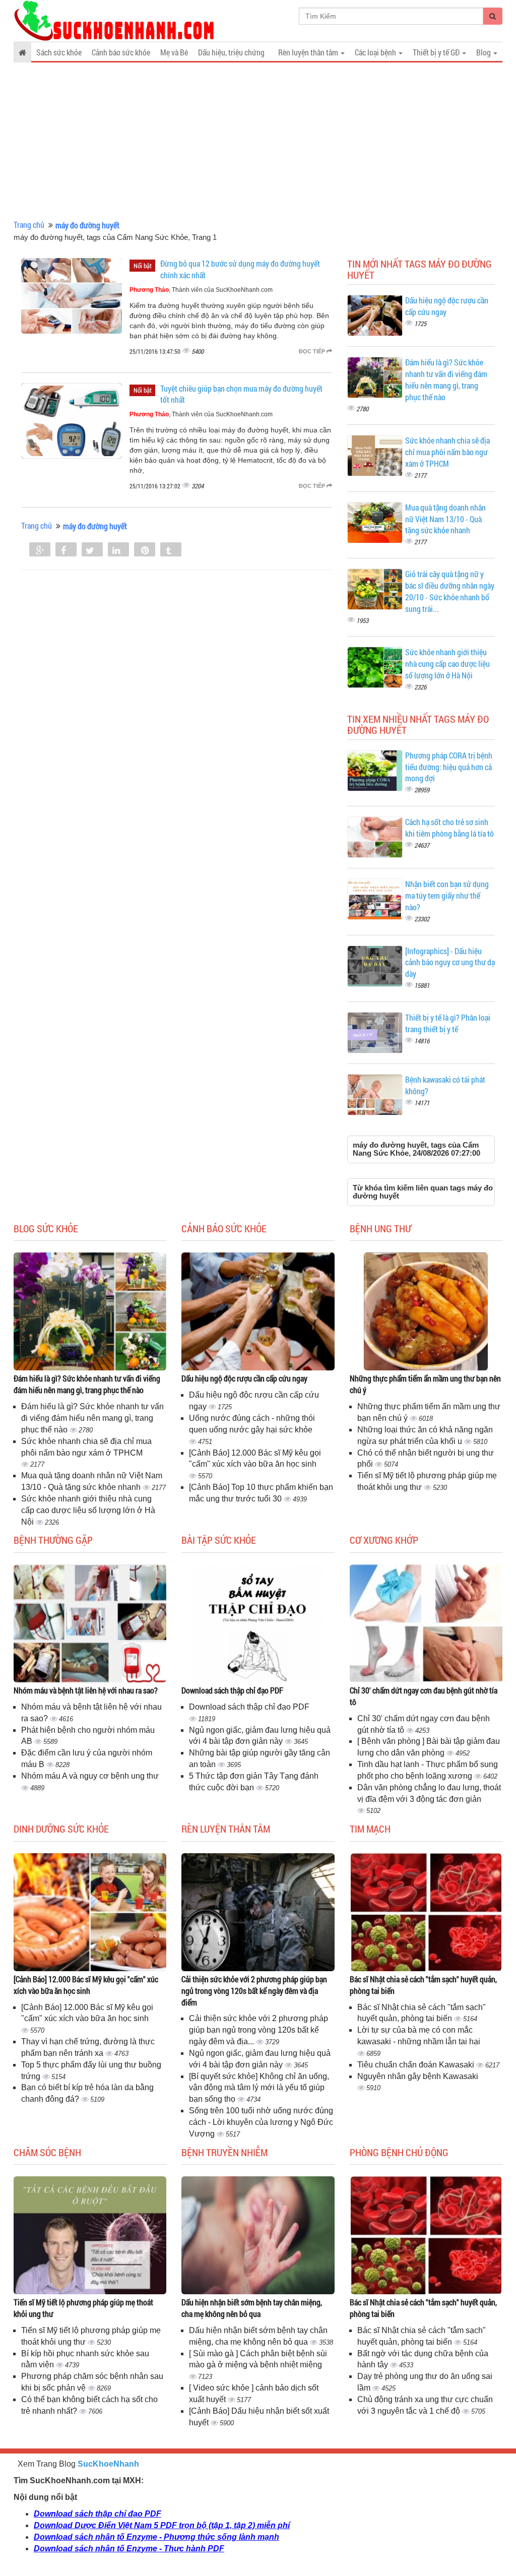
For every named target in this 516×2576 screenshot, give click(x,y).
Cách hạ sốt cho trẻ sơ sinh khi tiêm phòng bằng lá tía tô (449, 828)
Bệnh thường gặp (53, 1540)
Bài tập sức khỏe (219, 1540)
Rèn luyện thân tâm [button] (309, 52)
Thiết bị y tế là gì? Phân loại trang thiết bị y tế (448, 1023)
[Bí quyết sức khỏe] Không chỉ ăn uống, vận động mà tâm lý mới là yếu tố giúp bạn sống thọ (259, 2088)
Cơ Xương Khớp (384, 1540)
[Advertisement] (258, 141)
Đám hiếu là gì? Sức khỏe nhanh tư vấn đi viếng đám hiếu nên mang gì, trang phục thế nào (446, 380)
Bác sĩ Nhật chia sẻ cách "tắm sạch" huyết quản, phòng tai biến (423, 1985)
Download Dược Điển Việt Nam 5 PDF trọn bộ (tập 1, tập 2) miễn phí (162, 2525)
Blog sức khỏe (46, 1228)
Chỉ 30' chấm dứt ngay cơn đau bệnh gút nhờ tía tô (424, 1696)
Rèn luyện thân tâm (226, 1829)
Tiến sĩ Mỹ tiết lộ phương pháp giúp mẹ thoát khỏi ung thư (83, 2308)
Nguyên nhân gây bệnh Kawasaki (418, 2076)
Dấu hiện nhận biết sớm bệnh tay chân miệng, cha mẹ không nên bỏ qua (252, 2308)
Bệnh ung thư (380, 1228)
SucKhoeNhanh (108, 2464)
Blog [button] (484, 52)
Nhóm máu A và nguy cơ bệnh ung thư (90, 1776)
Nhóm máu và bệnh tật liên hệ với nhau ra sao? (86, 1690)
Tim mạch (370, 1829)
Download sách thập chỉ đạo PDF (232, 1690)
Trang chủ (29, 225)
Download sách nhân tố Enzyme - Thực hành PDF (129, 2549)
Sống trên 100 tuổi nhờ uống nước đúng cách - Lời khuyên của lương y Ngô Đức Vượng (261, 2122)
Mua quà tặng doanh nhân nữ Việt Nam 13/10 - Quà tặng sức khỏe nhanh (445, 519)
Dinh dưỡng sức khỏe (61, 1829)
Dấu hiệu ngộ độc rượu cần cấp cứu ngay (244, 1378)
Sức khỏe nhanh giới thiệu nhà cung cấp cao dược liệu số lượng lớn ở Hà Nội (447, 664)
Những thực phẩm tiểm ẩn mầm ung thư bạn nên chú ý (425, 1384)
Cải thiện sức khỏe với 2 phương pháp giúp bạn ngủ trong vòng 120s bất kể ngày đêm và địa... (259, 2030)
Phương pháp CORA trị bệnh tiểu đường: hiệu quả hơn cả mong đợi (449, 767)
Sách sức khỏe (59, 52)
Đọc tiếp (313, 351)
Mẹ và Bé (174, 52)
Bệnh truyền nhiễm (224, 2152)
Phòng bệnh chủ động (399, 2152)
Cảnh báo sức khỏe (121, 52)
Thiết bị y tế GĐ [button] (437, 52)
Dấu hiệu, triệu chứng (231, 52)
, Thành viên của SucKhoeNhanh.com (201, 290)
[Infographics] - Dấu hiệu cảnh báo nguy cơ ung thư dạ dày (450, 962)
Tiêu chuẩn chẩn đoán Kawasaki (417, 2065)
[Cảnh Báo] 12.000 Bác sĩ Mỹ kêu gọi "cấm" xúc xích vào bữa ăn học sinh (86, 1985)
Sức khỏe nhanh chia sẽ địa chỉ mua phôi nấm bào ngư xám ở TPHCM (447, 452)
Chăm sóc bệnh (47, 2152)
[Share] (40, 550)
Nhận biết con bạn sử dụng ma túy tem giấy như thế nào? (447, 895)
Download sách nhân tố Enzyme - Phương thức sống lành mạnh (156, 2537)
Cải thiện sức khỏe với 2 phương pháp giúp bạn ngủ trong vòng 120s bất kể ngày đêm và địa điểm (254, 1991)
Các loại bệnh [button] (376, 52)
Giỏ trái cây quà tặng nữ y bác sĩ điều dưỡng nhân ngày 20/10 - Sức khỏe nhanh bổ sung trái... (450, 591)
